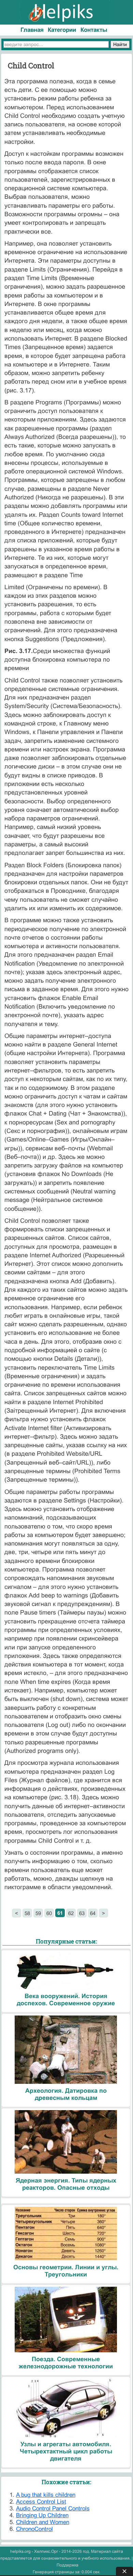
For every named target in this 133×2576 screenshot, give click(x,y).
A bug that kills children (46, 2495)
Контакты (94, 30)
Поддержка (68, 2565)
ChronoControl (34, 2529)
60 (49, 1913)
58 (27, 1913)
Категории (62, 30)
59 (38, 1913)
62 (71, 1913)
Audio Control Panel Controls (53, 2509)
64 (93, 1913)
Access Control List (41, 2502)
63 (82, 1913)
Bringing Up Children (42, 2515)
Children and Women (43, 2522)
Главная (32, 30)
